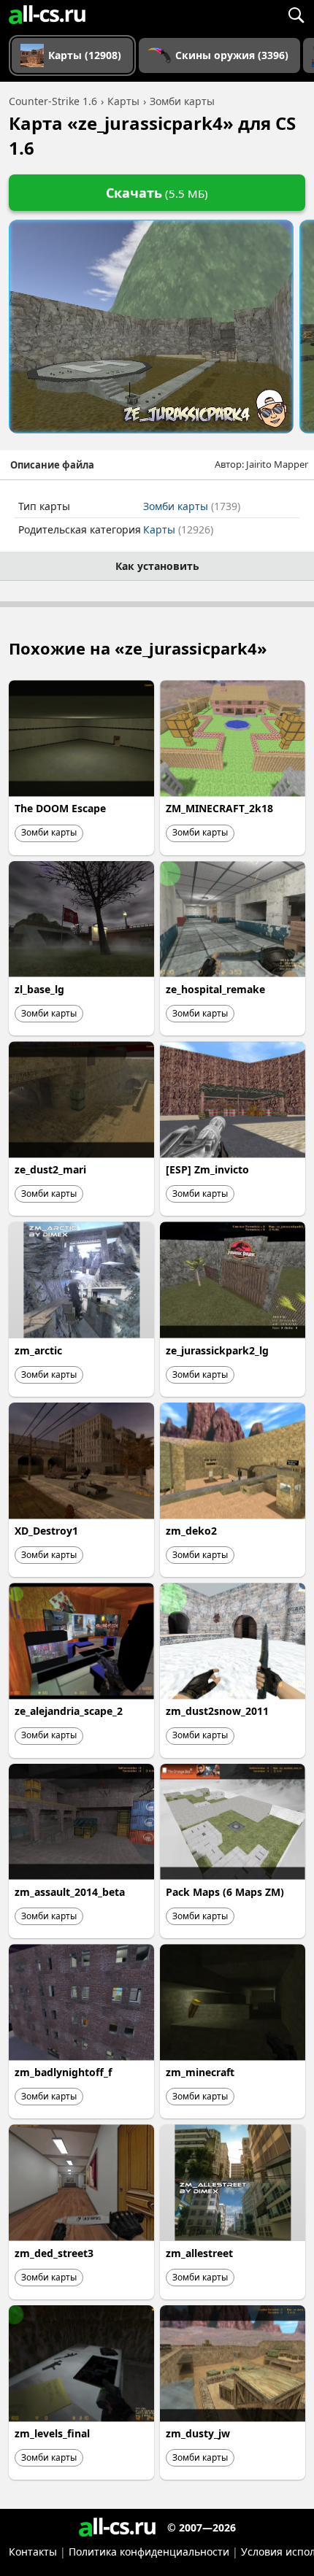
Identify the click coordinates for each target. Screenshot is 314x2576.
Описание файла (52, 465)
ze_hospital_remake (215, 989)
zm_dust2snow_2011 (217, 1711)
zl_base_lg (39, 989)
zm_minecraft (200, 2072)
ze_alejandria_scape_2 (69, 1711)
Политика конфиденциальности (149, 2552)
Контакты (33, 2552)
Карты (178, 529)
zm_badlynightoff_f (63, 2072)
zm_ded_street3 (54, 2253)
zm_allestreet (199, 2253)
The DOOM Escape (60, 808)
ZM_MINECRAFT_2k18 (219, 808)
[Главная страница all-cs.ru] (47, 15)
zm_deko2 (191, 1531)
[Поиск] (296, 15)
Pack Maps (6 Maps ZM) (225, 1892)
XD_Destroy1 (46, 1531)
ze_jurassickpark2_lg (217, 1350)
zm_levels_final (52, 2433)
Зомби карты (192, 506)
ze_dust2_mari (50, 1169)
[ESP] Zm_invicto (207, 1169)
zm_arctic (38, 1350)
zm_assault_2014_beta (70, 1892)
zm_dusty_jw (198, 2433)
